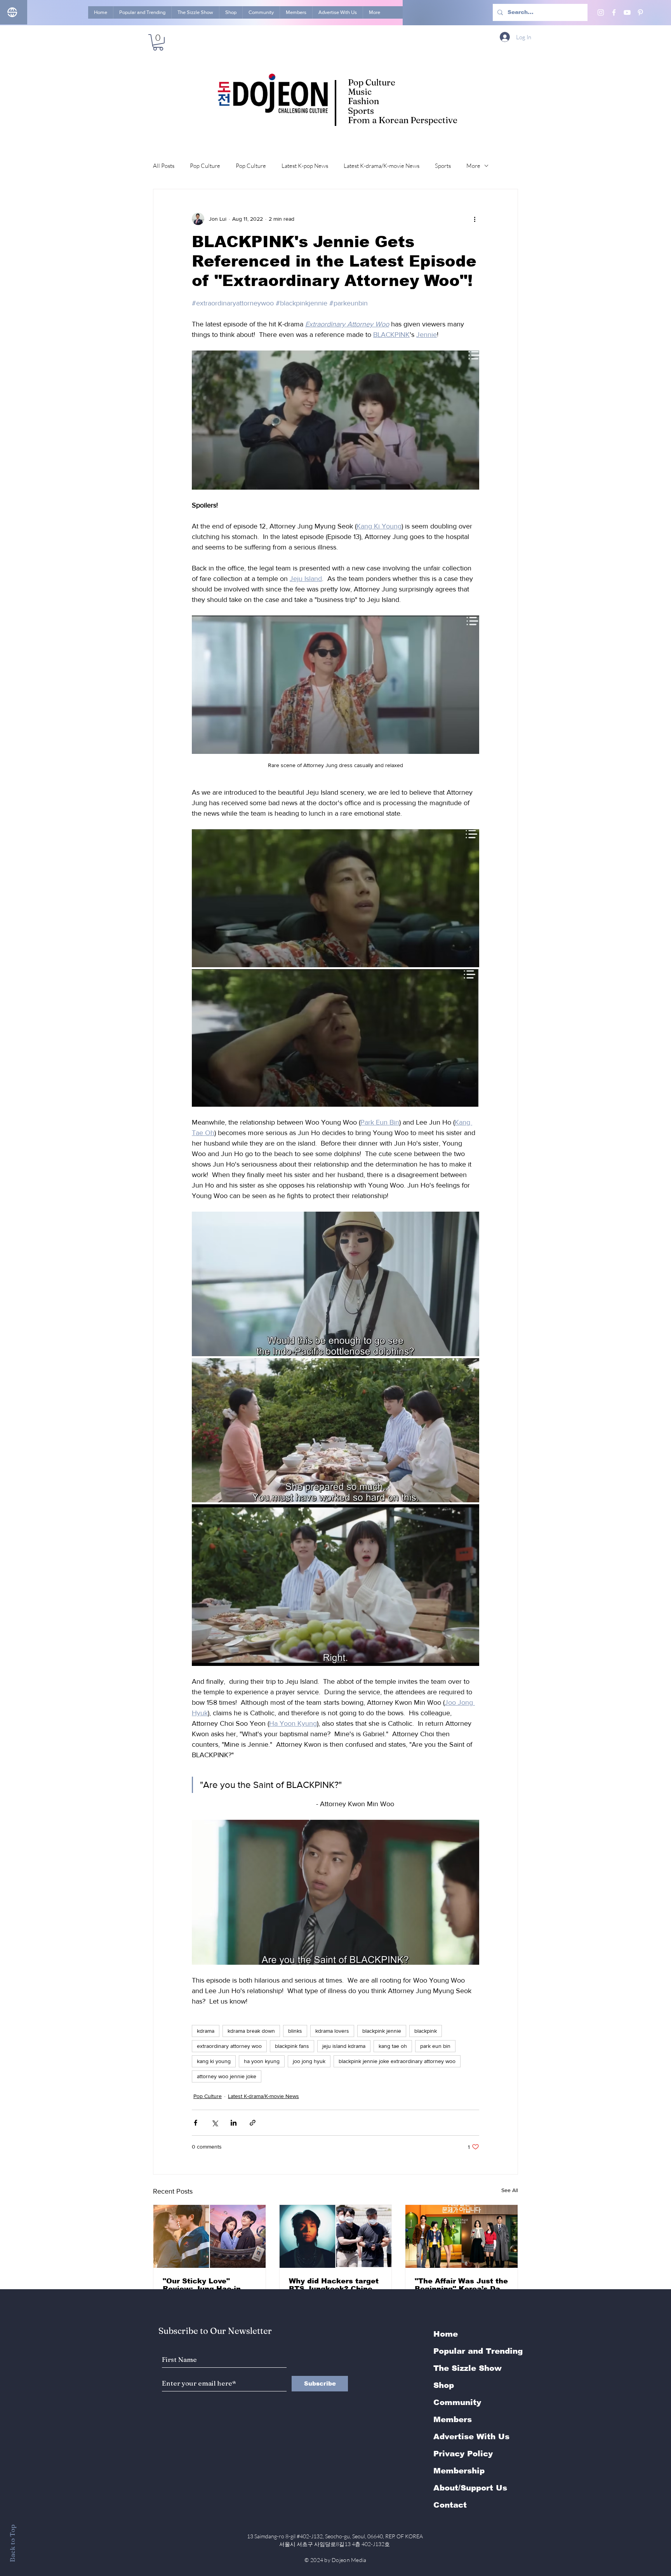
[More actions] (475, 219)
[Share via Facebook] (196, 2123)
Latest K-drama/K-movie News (382, 166)
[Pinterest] (640, 12)
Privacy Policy (463, 2454)
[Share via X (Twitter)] (215, 2123)
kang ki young (214, 2061)
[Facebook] (614, 12)
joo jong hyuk (309, 2061)
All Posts (164, 166)
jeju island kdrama (344, 2046)
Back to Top (12, 2543)
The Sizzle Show (468, 2368)
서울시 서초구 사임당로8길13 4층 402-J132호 (336, 2544)
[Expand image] (335, 898)
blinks (295, 2031)
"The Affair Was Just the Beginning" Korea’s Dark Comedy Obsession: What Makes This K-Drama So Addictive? (461, 2285)
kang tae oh (393, 2046)
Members (453, 2419)
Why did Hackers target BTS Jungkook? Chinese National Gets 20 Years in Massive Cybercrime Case (335, 2285)
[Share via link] (253, 2123)
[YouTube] (627, 12)
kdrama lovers (332, 2031)
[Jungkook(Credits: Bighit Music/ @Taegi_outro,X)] (336, 2236)
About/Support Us (470, 2488)
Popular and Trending (478, 2351)
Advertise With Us (471, 2436)
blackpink (426, 2031)
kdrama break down (251, 2031)
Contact (450, 2505)
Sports (443, 166)
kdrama (206, 2031)
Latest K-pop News (305, 166)
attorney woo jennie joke (227, 2076)
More (473, 166)
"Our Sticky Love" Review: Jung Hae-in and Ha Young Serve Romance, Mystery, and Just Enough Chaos (207, 2285)
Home (446, 2334)
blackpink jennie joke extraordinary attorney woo (397, 2061)
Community (457, 2402)
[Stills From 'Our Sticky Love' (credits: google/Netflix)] (209, 2236)
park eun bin (435, 2046)
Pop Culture (205, 166)
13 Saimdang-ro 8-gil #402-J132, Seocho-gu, (335, 2536)
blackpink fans (292, 2046)
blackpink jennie (382, 2031)
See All (510, 2190)
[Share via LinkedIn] (234, 2123)
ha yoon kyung (262, 2061)
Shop (444, 2385)
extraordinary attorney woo (229, 2046)
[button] (158, 42)
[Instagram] (601, 12)
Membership (459, 2471)
